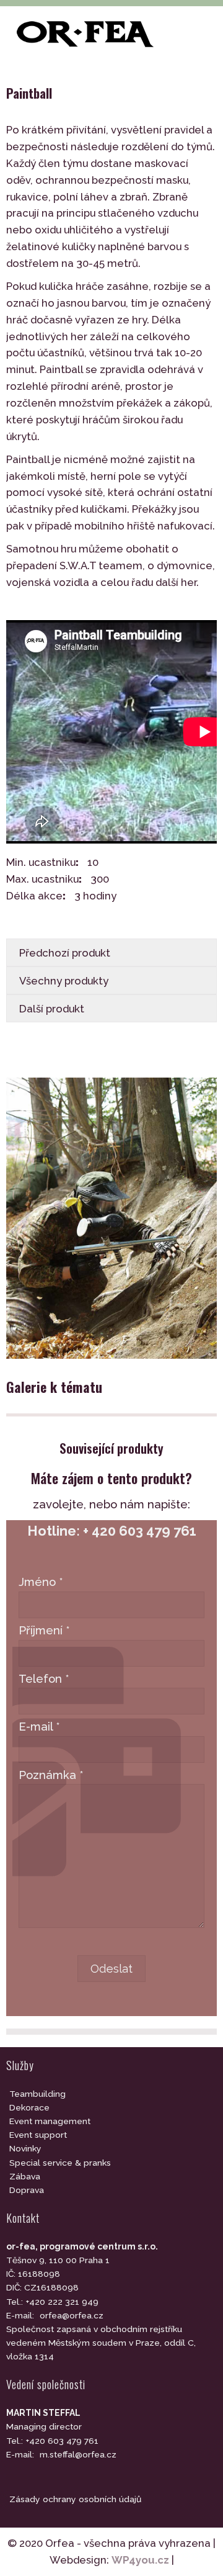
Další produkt (52, 1009)
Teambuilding (37, 2094)
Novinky (25, 2148)
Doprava (27, 2190)
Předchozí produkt (65, 953)
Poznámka (51, 1775)
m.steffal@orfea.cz (78, 2454)
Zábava (25, 2176)
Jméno (41, 1582)
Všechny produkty (64, 981)
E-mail (39, 1727)
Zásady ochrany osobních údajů (75, 2499)
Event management (50, 2121)
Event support (38, 2135)
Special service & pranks (60, 2163)
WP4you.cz (140, 2560)
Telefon (44, 1679)
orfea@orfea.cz (72, 2315)
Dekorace (29, 2107)
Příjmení (44, 1630)
